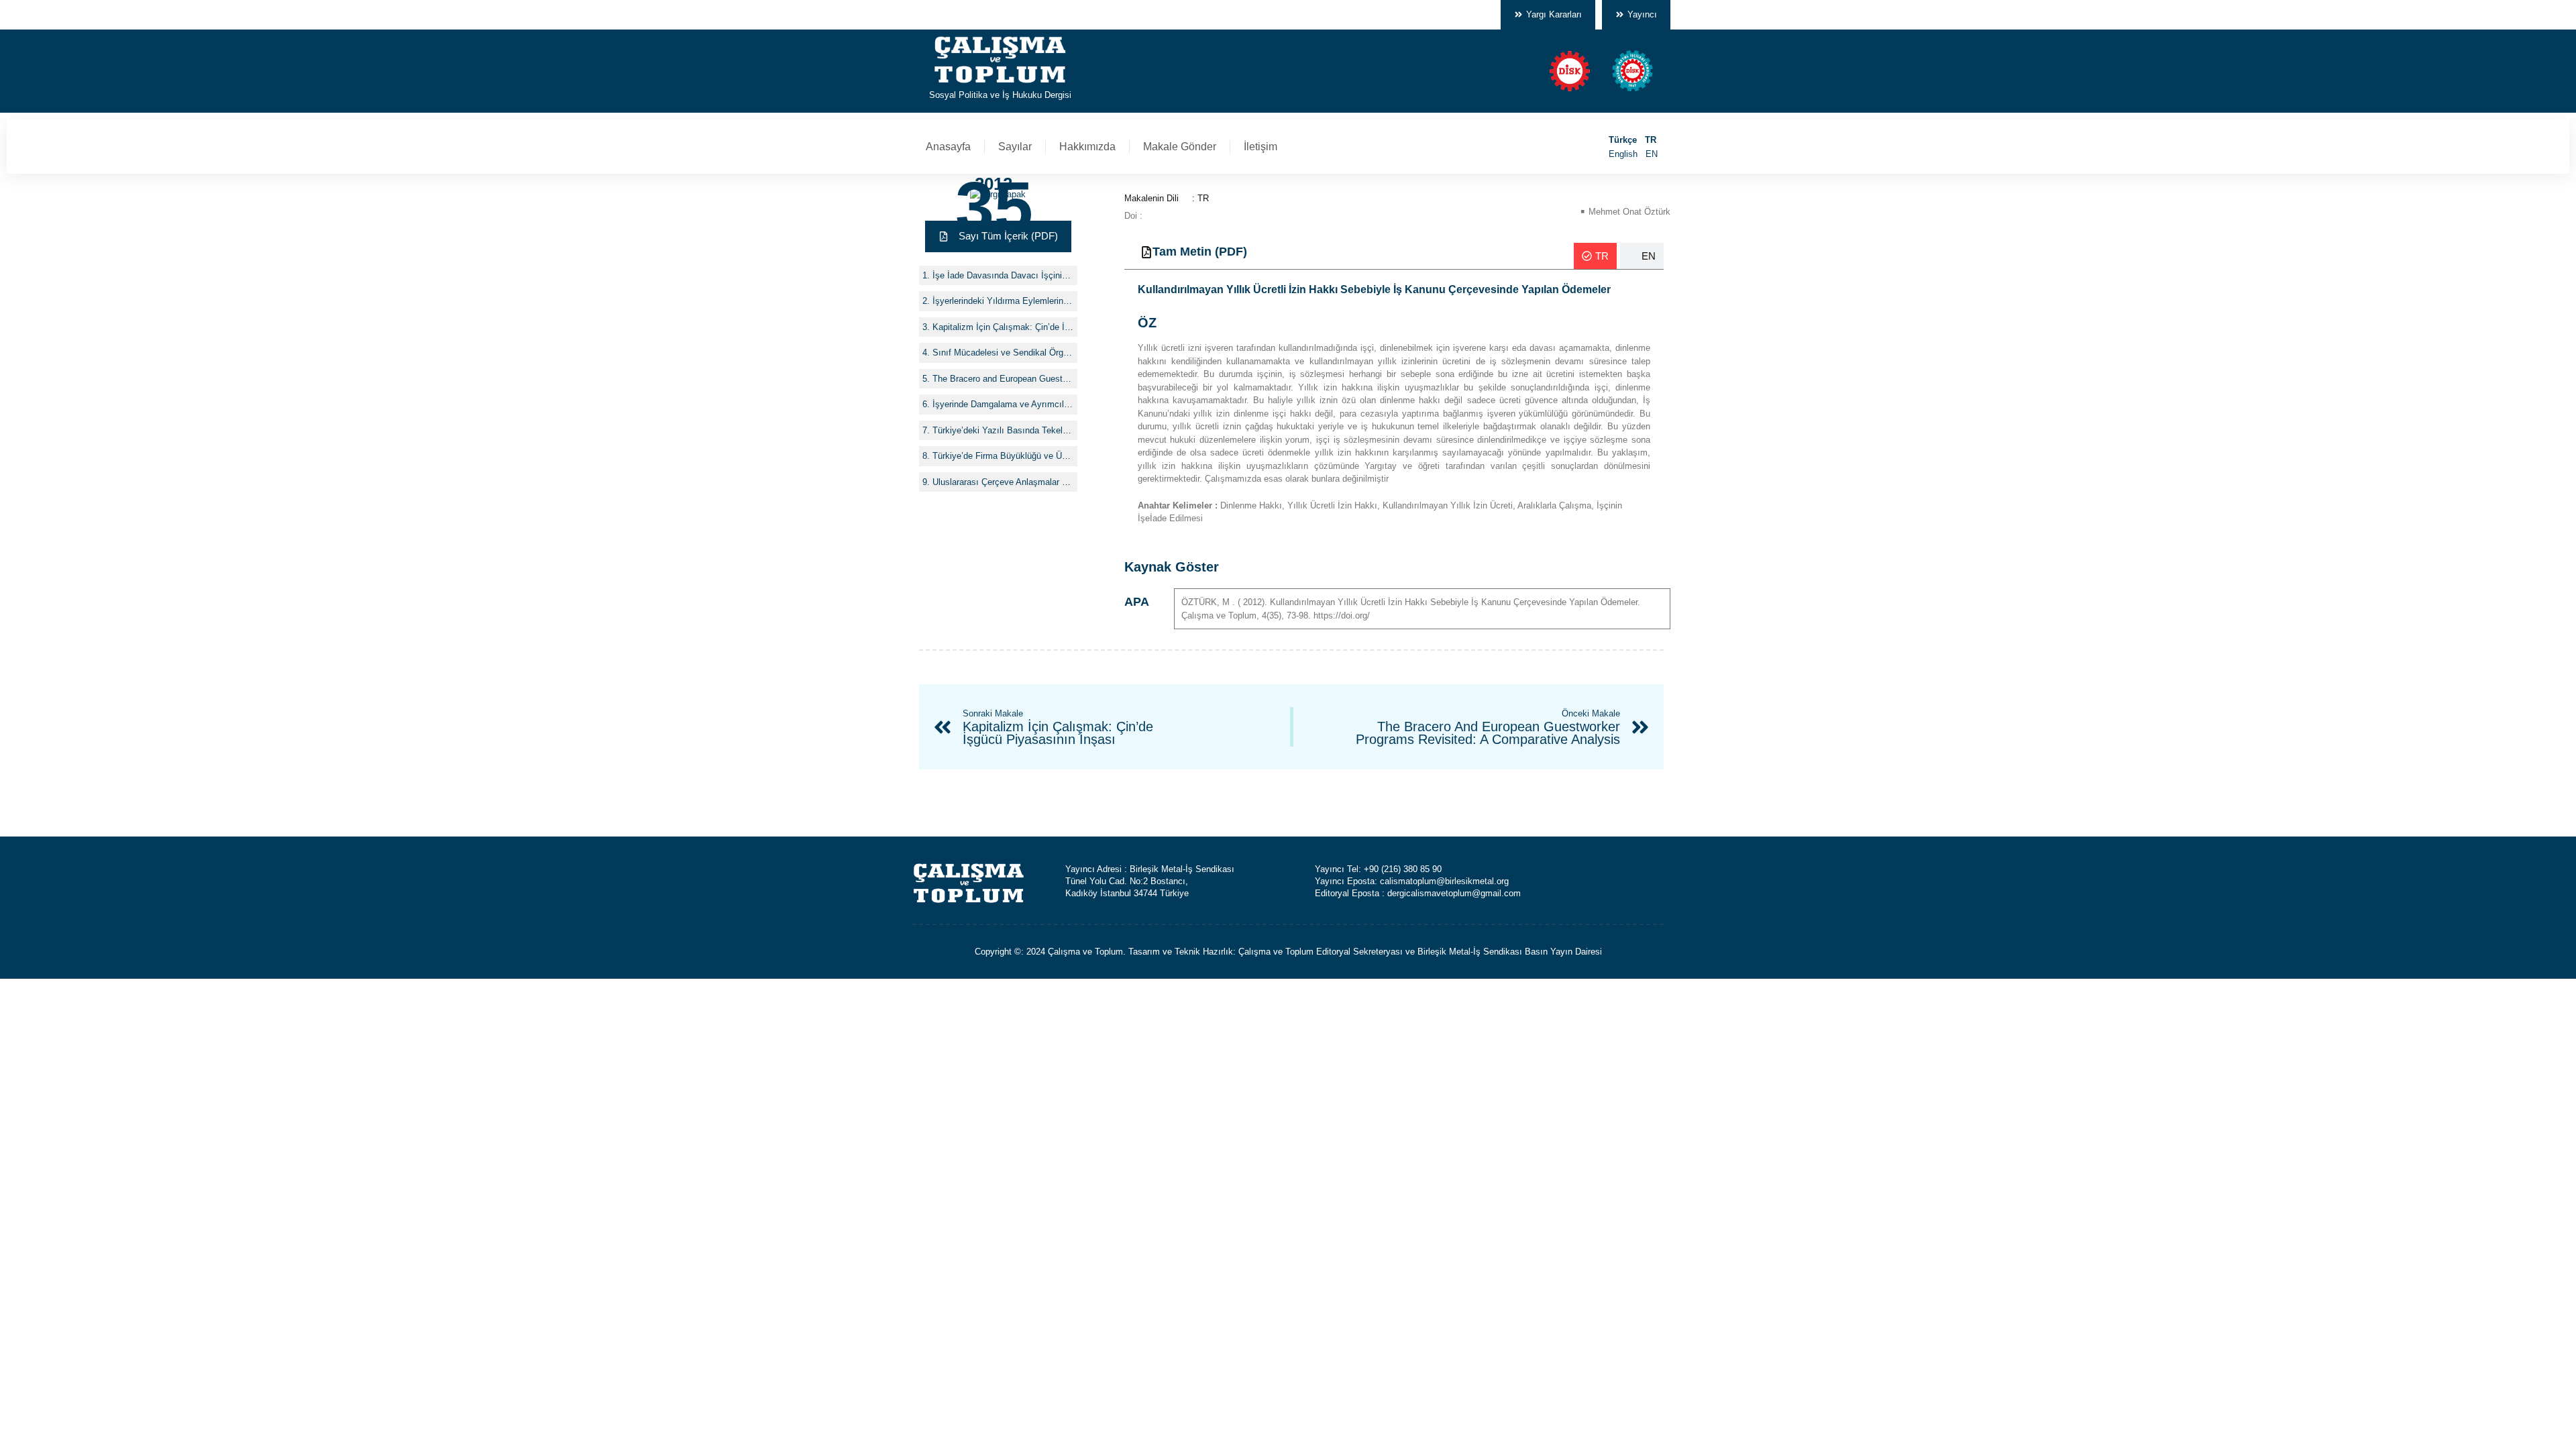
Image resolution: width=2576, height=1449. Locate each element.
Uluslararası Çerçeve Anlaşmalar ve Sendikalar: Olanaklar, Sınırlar (1003, 482)
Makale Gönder (1180, 147)
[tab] (1595, 256)
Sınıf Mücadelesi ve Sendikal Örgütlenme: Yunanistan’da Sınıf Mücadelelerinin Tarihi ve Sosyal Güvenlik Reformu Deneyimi (1003, 353)
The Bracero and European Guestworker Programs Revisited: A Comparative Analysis (1003, 379)
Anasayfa (948, 147)
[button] (998, 236)
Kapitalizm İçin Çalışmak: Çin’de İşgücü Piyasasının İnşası (1003, 327)
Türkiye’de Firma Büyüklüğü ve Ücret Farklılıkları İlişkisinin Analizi (1003, 456)
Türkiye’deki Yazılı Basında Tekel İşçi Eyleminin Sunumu (1003, 430)
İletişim (1260, 147)
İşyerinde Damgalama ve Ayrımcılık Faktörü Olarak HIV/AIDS (1003, 404)
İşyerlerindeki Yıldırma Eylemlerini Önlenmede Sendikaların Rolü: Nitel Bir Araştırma (1003, 301)
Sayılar (1015, 147)
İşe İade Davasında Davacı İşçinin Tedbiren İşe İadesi (1003, 275)
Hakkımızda (1087, 147)
